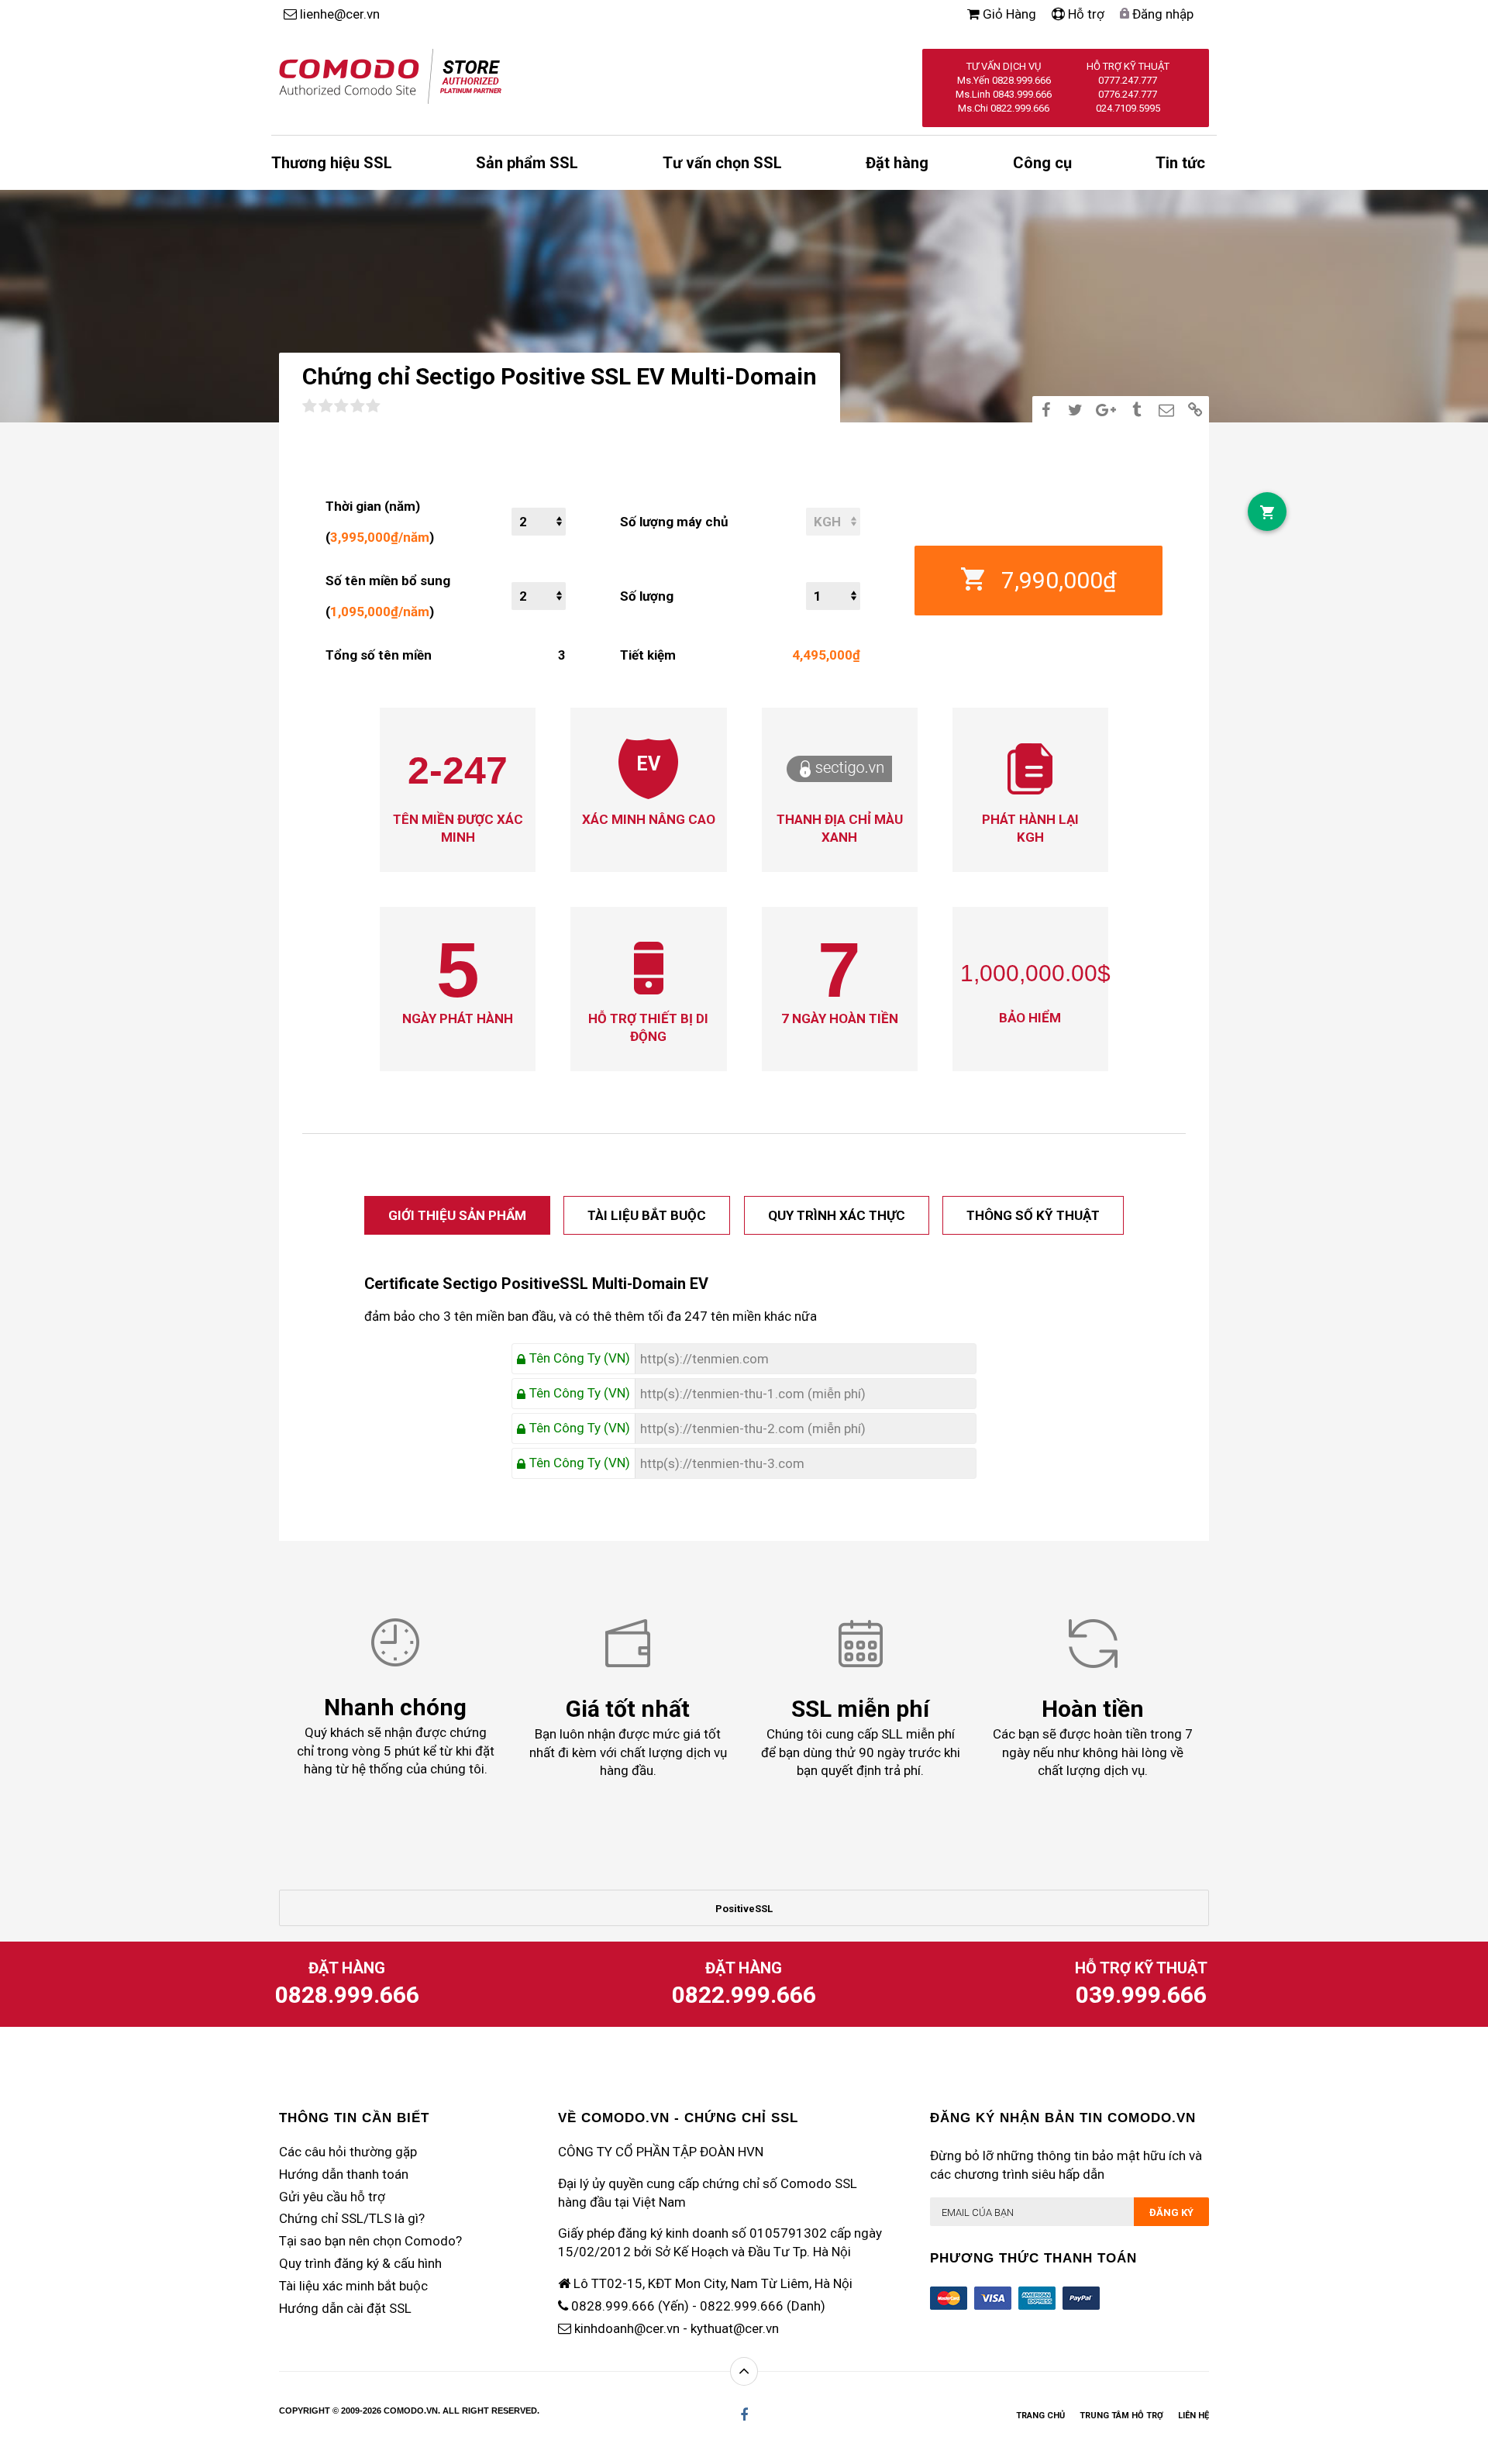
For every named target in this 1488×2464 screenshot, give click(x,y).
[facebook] (744, 2415)
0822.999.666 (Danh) (763, 2306)
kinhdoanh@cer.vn (627, 2328)
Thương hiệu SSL (332, 163)
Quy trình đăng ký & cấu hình (360, 2263)
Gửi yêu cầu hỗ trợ (332, 2197)
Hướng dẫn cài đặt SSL (345, 2308)
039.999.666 (1141, 1995)
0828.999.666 (347, 1995)
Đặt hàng (897, 163)
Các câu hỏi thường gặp (348, 2152)
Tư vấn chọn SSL (722, 163)
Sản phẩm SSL (527, 163)
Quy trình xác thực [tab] (837, 1215)
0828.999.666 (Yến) (630, 2306)
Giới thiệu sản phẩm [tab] (457, 1215)
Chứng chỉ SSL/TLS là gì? (352, 2218)
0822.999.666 (744, 1995)
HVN (751, 2152)
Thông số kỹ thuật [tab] (1033, 1215)
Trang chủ (1040, 2416)
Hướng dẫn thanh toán (344, 2174)
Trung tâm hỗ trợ (1121, 2416)
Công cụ (1042, 163)
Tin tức (1180, 163)
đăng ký (1171, 2212)
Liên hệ (1193, 2416)
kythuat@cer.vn (735, 2328)
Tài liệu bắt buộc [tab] (647, 1215)
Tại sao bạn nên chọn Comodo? (370, 2241)
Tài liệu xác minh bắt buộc (353, 2286)
